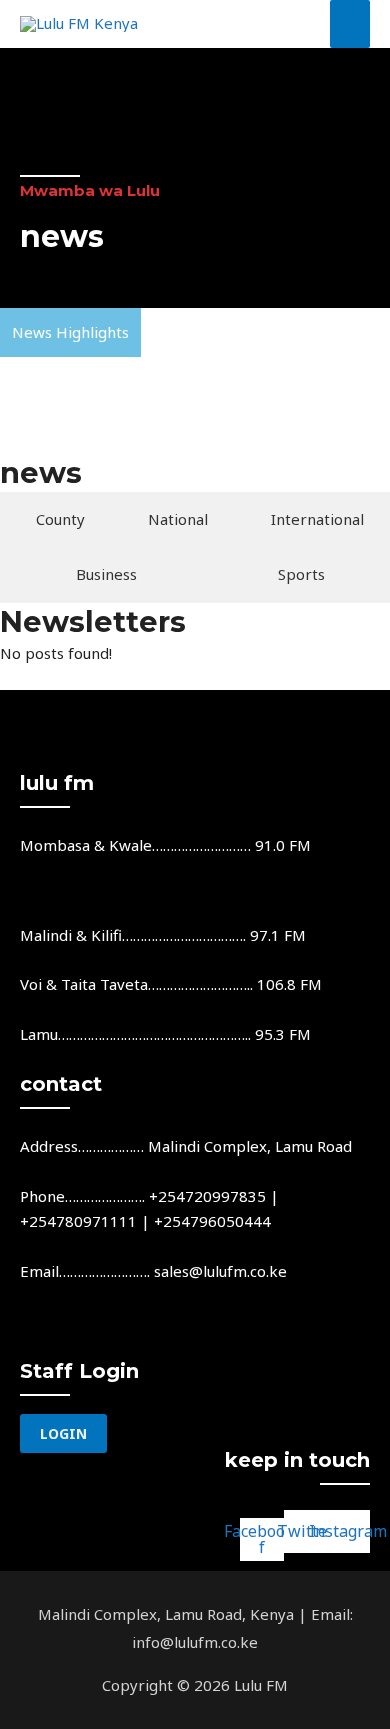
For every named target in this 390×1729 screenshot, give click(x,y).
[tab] (56, 520)
